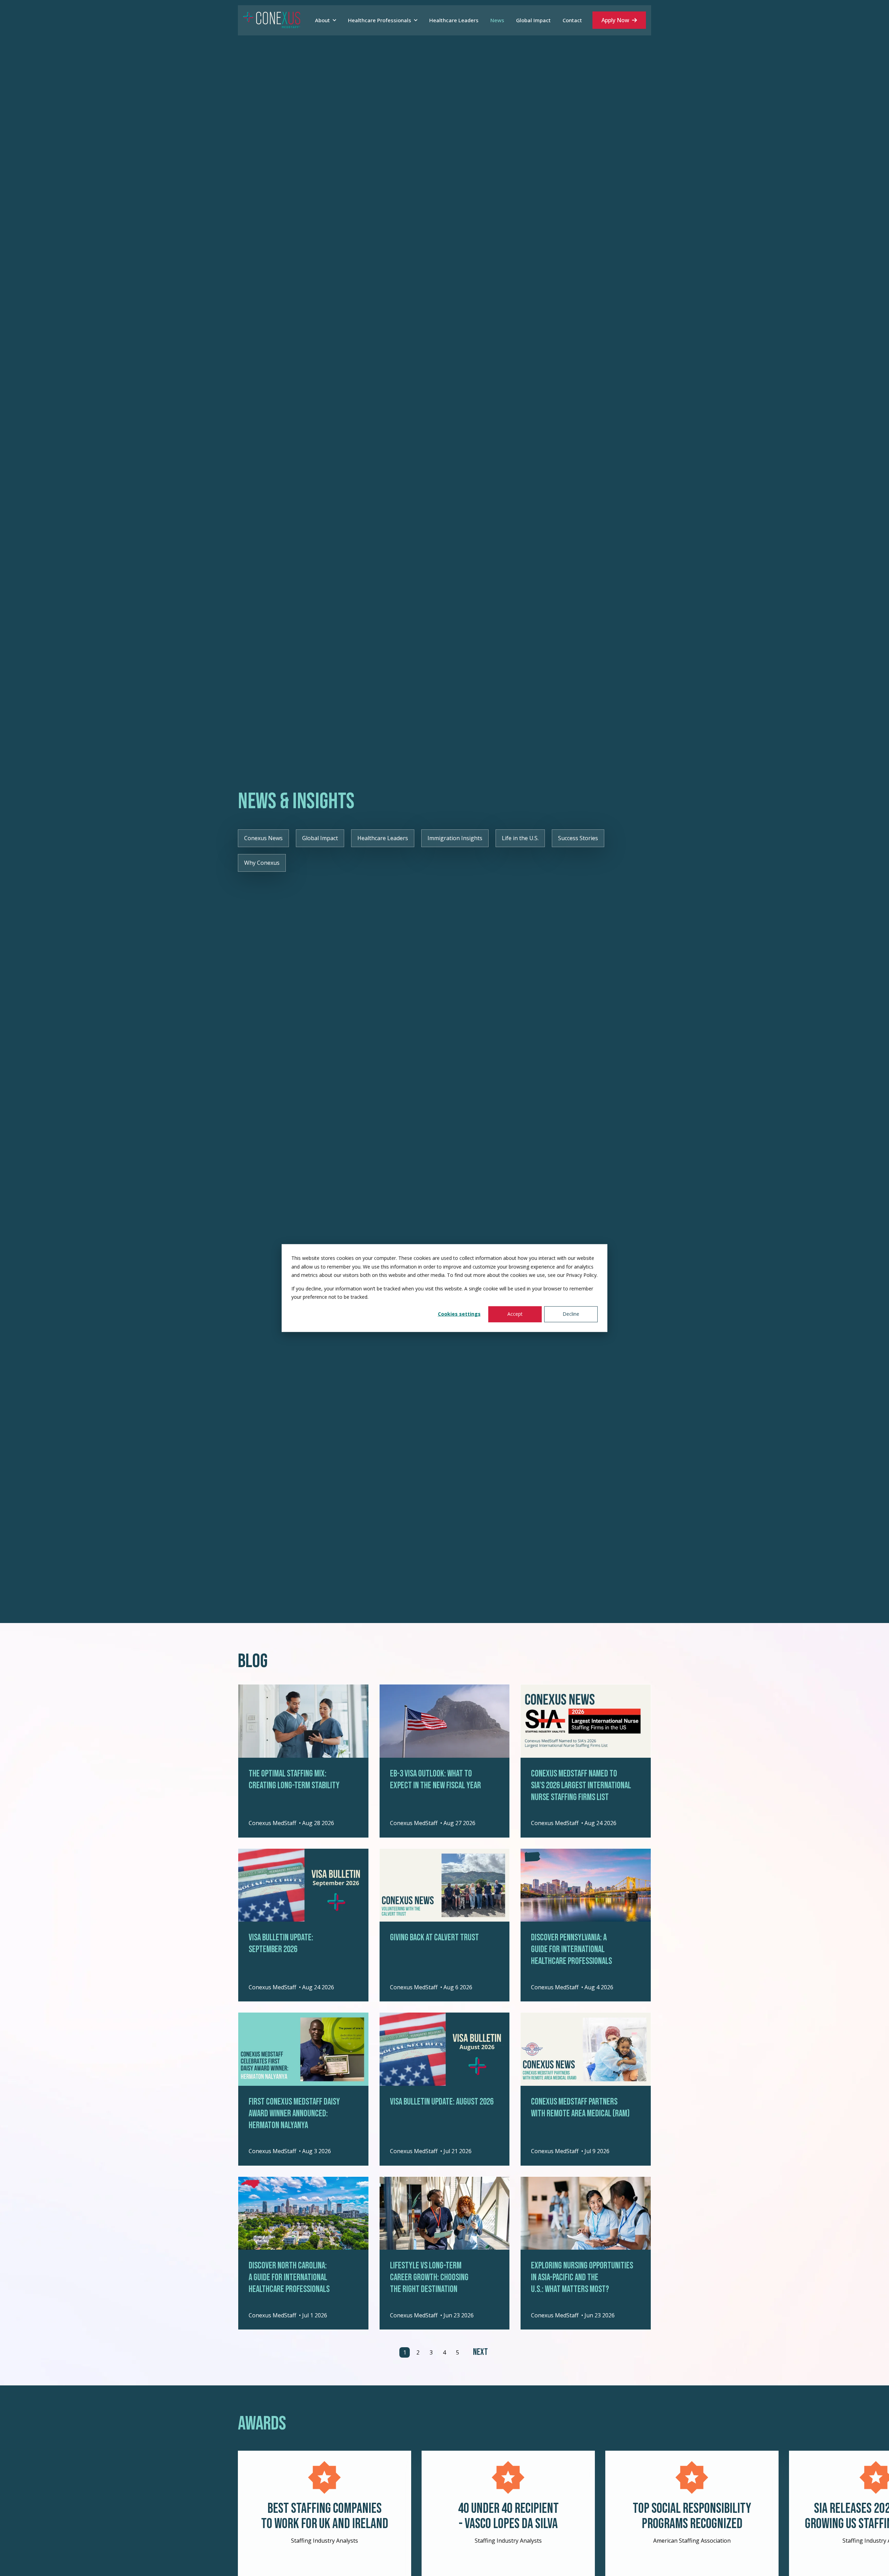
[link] (272, 20)
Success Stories (578, 838)
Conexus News (263, 838)
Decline (571, 1314)
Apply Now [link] (615, 20)
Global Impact (320, 838)
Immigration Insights (455, 838)
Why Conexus (262, 863)
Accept (515, 1314)
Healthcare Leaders (383, 838)
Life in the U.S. (520, 838)
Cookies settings (459, 1314)
